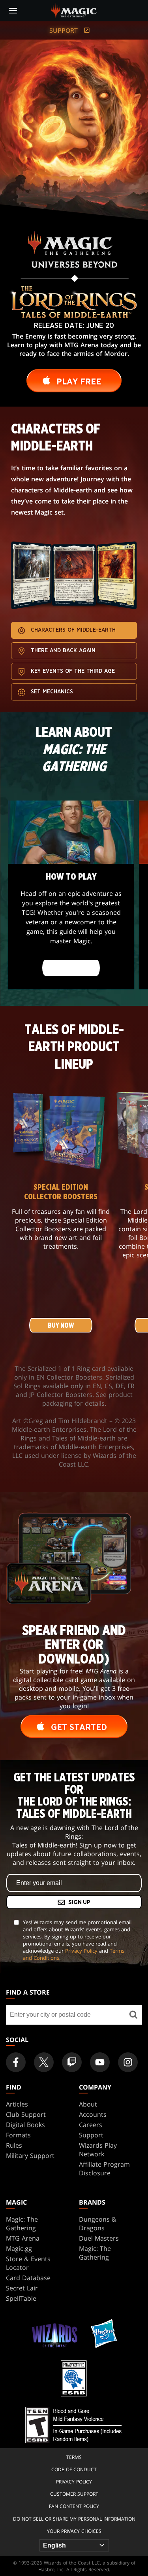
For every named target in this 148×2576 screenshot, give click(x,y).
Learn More (71, 968)
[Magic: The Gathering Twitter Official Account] (44, 2062)
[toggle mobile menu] (13, 11)
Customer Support (74, 2494)
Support (91, 2135)
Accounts (93, 2114)
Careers (91, 2125)
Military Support (30, 2156)
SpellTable (21, 2298)
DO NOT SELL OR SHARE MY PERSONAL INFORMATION (74, 2519)
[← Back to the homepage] (74, 10)
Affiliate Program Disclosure (104, 2169)
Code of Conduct (74, 2469)
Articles (17, 2104)
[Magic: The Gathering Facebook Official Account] (16, 2062)
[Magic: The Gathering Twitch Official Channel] (72, 2062)
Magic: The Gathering (22, 2224)
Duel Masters (99, 2238)
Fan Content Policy (74, 2506)
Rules (14, 2145)
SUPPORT (65, 30)
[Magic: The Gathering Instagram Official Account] (128, 2062)
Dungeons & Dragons (98, 2224)
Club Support (26, 2114)
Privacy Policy (81, 1951)
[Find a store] (133, 2015)
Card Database (28, 2278)
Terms (74, 2457)
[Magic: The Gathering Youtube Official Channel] (100, 2062)
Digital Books (25, 2125)
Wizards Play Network (98, 2150)
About (88, 2104)
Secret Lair (22, 2288)
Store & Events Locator (28, 2263)
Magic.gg (19, 2249)
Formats (18, 2135)
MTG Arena (23, 2238)
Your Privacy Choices (74, 2531)
